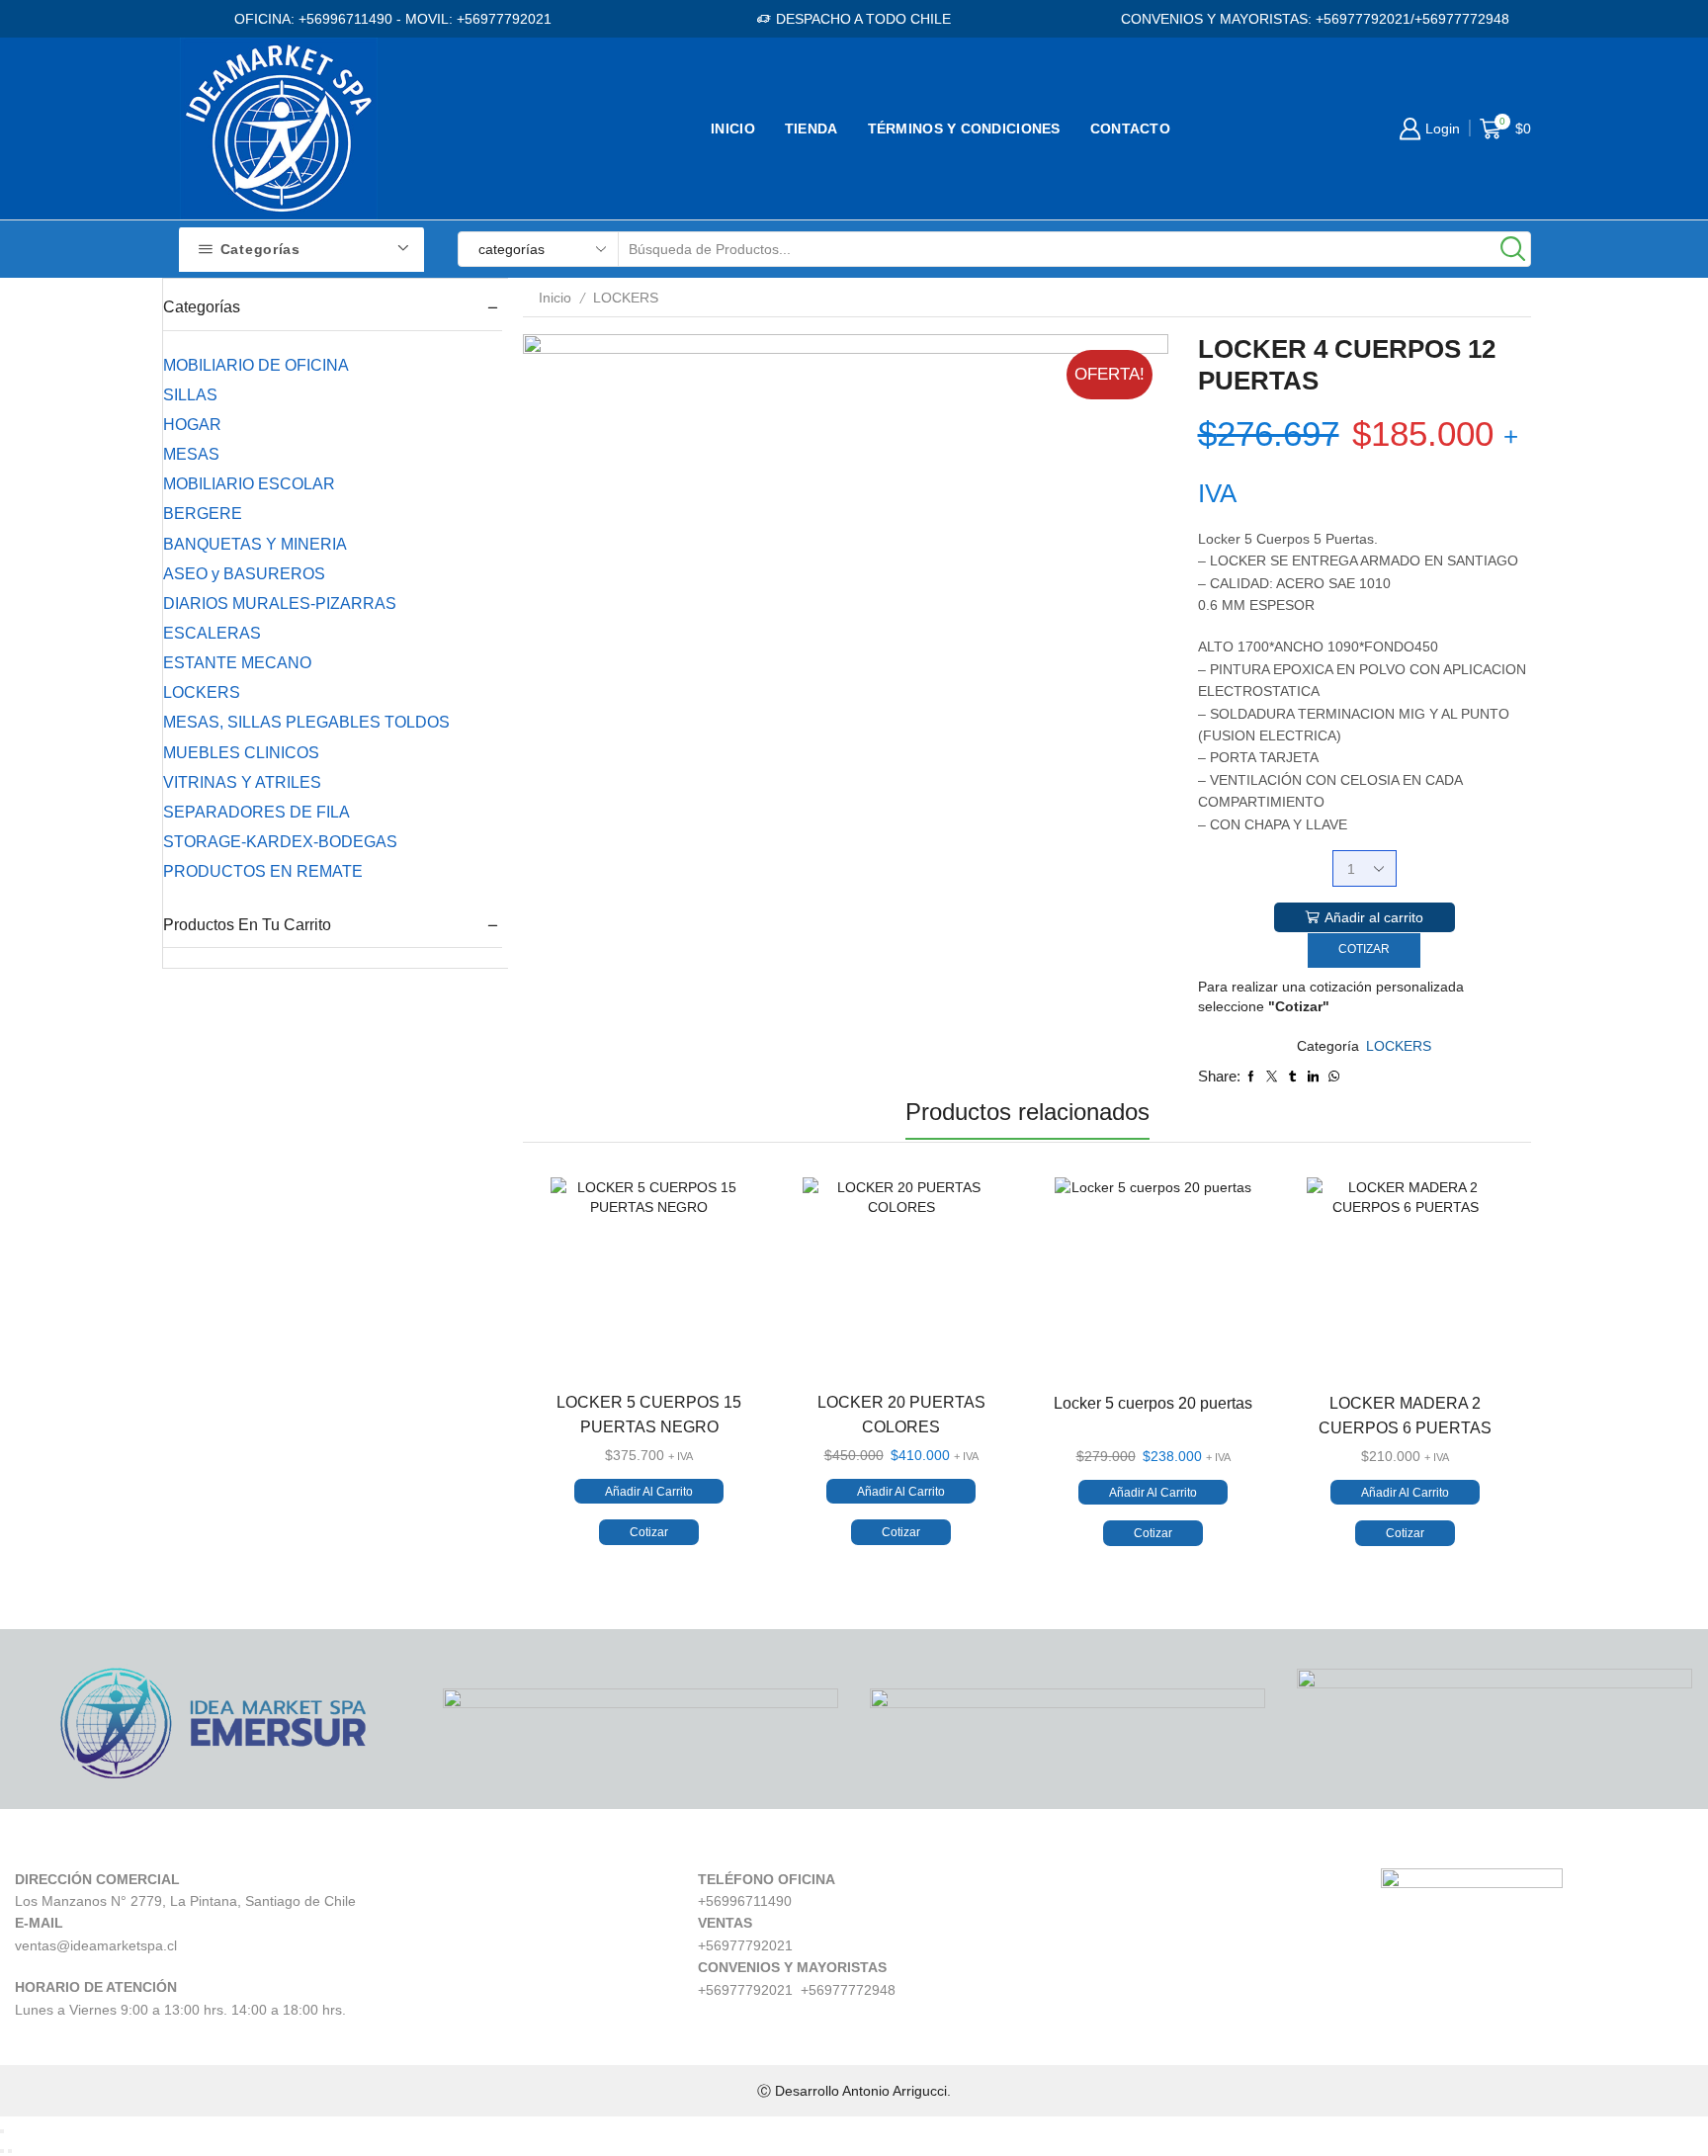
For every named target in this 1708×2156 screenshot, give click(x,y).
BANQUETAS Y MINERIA (255, 544)
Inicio (733, 129)
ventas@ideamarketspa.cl (96, 1945)
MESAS (191, 454)
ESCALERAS (212, 633)
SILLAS (190, 395)
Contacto (1130, 129)
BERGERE (203, 514)
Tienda (811, 129)
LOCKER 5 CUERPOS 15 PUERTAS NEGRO (649, 1415)
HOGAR (192, 425)
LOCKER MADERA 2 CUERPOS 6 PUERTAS (1405, 1416)
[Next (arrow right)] (10, 2151)
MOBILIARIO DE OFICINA (256, 365)
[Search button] (1513, 249)
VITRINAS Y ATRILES (242, 782)
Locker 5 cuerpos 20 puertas (1153, 1403)
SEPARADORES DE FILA (256, 812)
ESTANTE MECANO (237, 663)
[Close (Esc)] (2, 2131)
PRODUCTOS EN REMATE (263, 871)
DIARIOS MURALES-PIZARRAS (280, 604)
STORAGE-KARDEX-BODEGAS (280, 842)
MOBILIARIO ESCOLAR (249, 484)
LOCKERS (626, 298)
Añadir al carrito (1374, 917)
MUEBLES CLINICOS (241, 753)
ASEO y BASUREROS (244, 574)
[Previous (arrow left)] (2, 2151)
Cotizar (1364, 949)
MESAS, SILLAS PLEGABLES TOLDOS (306, 722)
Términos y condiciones (964, 129)
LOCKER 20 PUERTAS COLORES (901, 1415)
